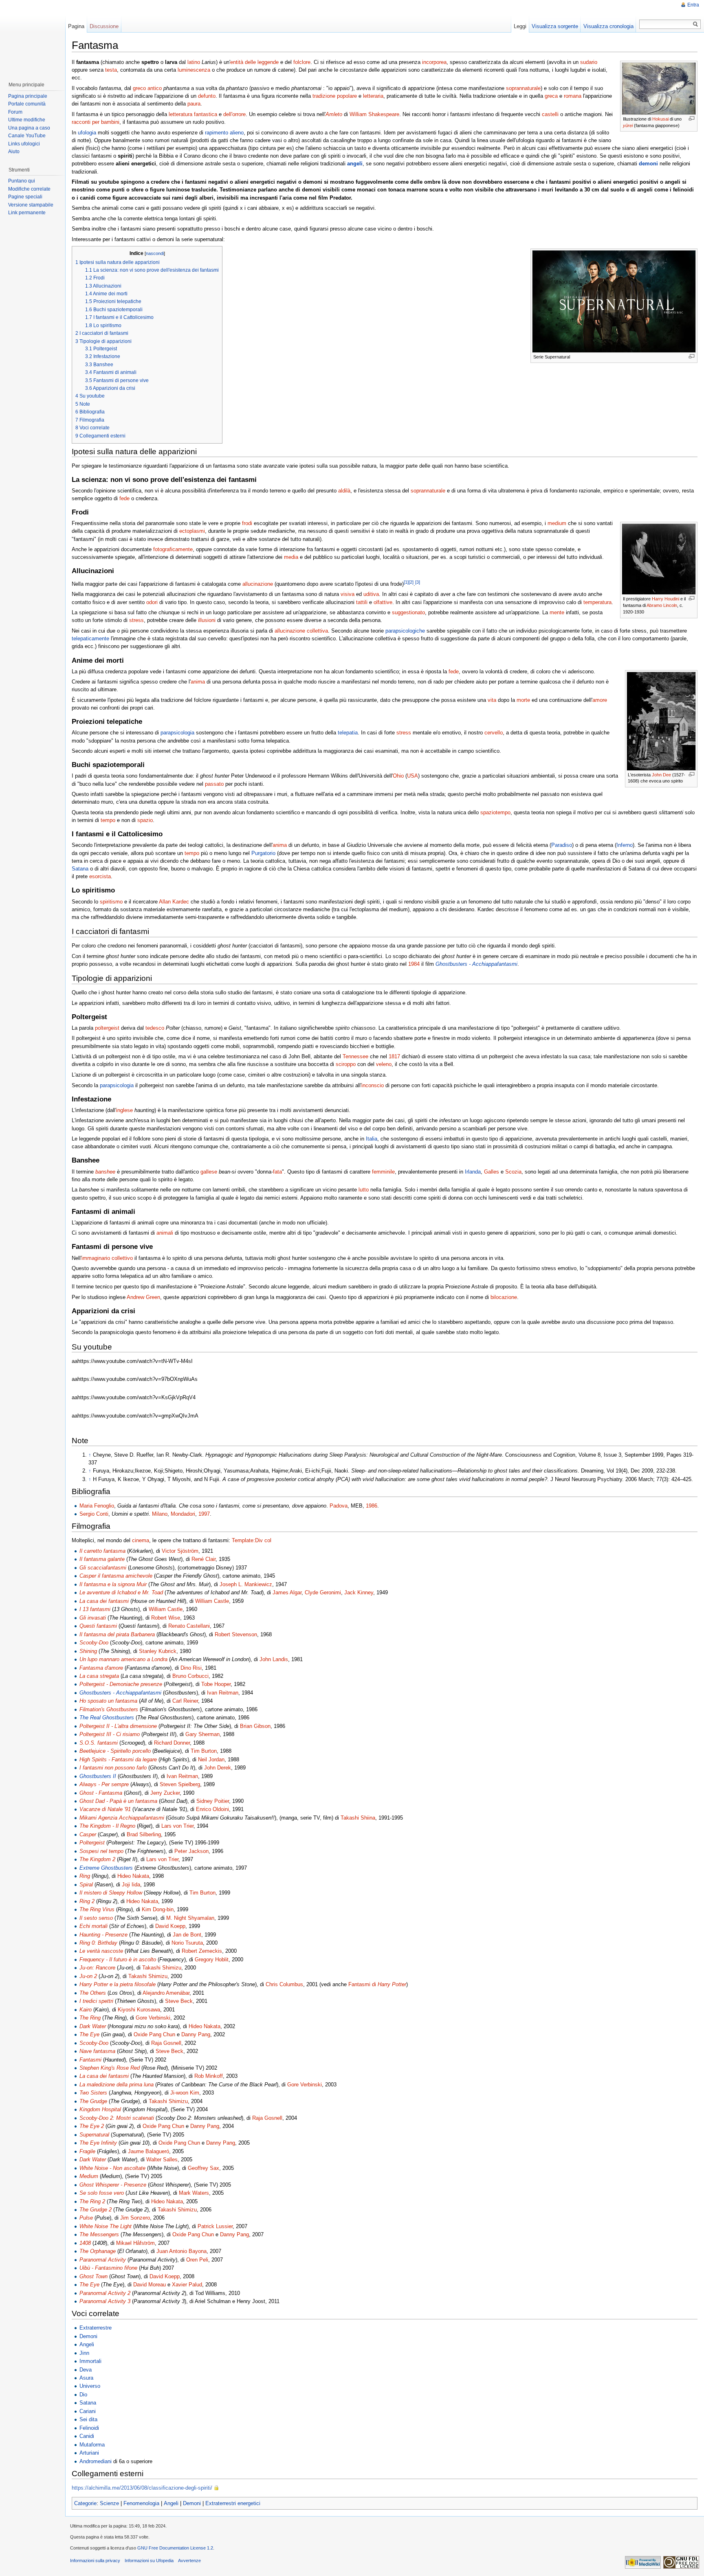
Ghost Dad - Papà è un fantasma (118, 1801)
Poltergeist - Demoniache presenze (121, 1684)
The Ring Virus (97, 1909)
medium (557, 523)
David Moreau (150, 2285)
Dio (83, 2395)
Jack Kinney (359, 1592)
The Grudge (93, 2101)
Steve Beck (179, 2001)
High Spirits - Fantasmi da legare (118, 1759)
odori (152, 602)
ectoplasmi (192, 531)
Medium (89, 2176)
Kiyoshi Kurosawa (139, 2010)
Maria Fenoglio (97, 1506)
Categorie (85, 2503)
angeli (355, 164)
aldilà (344, 491)
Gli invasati (93, 1618)
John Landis (274, 1659)
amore (600, 700)
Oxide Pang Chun (154, 2034)
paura (194, 104)
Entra (693, 5)
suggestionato (408, 612)
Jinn (84, 2353)
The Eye (89, 2034)
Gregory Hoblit (212, 1959)
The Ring (90, 2018)
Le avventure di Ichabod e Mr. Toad (121, 1592)
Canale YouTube (27, 136)
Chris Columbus (284, 1984)
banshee (105, 1172)
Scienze (109, 2503)
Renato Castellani (189, 1626)
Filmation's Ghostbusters (109, 1709)
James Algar (287, 1592)
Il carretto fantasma (102, 1551)
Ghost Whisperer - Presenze (113, 2185)
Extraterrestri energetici (233, 2503)
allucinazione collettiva (301, 631)
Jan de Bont (187, 1935)
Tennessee (355, 1056)
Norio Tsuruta (187, 1943)
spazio (145, 820)
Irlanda (473, 1172)
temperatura (597, 602)
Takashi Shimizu (162, 1968)
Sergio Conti (94, 1514)
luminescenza (194, 70)
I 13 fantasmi (95, 1609)
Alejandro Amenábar (166, 1993)
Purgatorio (263, 853)
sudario (589, 62)
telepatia (348, 733)
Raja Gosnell (166, 2043)
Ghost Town (93, 2276)
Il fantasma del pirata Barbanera (117, 1634)
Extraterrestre (96, 2328)
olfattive (383, 602)
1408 (85, 2243)
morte (523, 700)
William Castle (212, 1601)
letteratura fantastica (193, 114)
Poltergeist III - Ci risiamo (110, 1734)
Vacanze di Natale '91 (105, 1809)
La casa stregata (99, 1676)
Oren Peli (197, 2260)
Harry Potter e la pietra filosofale (118, 1984)
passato (214, 784)
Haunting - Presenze (103, 1935)
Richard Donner (172, 1743)
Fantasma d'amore (101, 1668)
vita (492, 700)
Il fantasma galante (102, 1559)
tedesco (155, 1028)
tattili (362, 602)
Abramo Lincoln (662, 605)
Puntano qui (22, 181)
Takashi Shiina (358, 1818)
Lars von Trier (177, 1826)
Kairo (86, 2010)
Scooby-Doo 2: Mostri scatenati (117, 2118)
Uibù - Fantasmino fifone (108, 2268)
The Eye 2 (92, 2126)
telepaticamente (90, 639)
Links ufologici (24, 144)
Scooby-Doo (94, 1643)
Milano (160, 1514)
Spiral (86, 1885)
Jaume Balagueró (148, 2151)
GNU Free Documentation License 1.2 (175, 2548)
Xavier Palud (187, 2285)
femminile (383, 1172)
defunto (207, 96)
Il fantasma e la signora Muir (113, 1584)
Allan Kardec (174, 902)
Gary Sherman (202, 1734)
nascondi (155, 253)
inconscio (373, 1085)
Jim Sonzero (135, 2218)
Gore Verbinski (153, 2018)
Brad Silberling (144, 1834)
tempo (108, 820)
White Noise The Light (106, 2226)
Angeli (87, 2344)
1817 (394, 1056)
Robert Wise (166, 1618)
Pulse (86, 2218)
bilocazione (504, 1297)
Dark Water (93, 2026)
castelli (550, 114)
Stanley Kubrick (158, 1651)
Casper (88, 1834)
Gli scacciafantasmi (103, 1568)
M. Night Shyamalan (190, 1918)
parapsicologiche (405, 631)
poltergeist (107, 1028)
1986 (372, 1506)
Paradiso (562, 845)
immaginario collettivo (107, 1258)
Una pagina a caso (29, 128)
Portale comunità (27, 104)
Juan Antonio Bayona (181, 2251)
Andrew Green (143, 1297)
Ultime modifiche (27, 120)
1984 (414, 964)
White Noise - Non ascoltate (112, 2168)
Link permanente (27, 213)
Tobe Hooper (216, 1684)
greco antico (147, 88)
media (291, 557)
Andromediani (96, 2461)
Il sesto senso (96, 1918)
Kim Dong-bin (158, 1909)
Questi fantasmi (98, 1626)
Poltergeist (92, 1843)
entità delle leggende (254, 62)
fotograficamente (173, 549)
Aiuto (14, 152)
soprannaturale (523, 88)
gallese (209, 1172)
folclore (302, 62)
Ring (85, 1876)
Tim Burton (204, 1751)
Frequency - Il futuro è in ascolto (118, 1959)
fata (277, 1172)
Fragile (87, 2151)
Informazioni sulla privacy (95, 2561)
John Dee (661, 775)
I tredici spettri (96, 2001)
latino (194, 62)
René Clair (203, 1559)
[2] (411, 582)
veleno (384, 1064)
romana (573, 96)
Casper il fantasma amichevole (116, 1576)
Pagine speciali (25, 197)
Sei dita (88, 2419)
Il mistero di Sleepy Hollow (111, 1893)
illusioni (207, 620)
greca (551, 96)
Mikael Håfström (135, 2243)
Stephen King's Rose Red (110, 2068)
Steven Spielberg (180, 1784)
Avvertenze (189, 2561)
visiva (348, 594)
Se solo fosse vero (102, 2193)
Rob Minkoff (209, 2076)
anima (198, 682)
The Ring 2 (92, 2201)
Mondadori (183, 1514)
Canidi (87, 2436)
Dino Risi (191, 1668)
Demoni (88, 2336)
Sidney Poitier (213, 1801)
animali (165, 1233)
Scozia (513, 1172)
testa (111, 70)
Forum (15, 112)
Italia (372, 1139)
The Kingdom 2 (97, 1859)
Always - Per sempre (104, 1784)
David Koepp (170, 1926)
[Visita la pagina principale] (32, 37)
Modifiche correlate (29, 189)
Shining (88, 1651)
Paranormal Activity (103, 2260)
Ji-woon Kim (185, 2093)
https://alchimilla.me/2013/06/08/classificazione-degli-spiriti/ (142, 2488)
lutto (364, 1190)
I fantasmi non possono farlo (113, 1768)
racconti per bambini (96, 122)
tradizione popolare (335, 96)
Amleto (334, 114)
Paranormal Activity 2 (105, 2293)
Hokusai (660, 119)
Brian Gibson (255, 1726)
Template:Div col (252, 1540)
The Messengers (99, 2234)
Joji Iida (131, 1885)
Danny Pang (196, 2034)
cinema (141, 1540)
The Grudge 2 (96, 2210)
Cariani (88, 2411)
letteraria (373, 96)
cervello (494, 733)
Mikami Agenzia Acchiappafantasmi (122, 1818)
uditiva (371, 594)
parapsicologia (177, 733)
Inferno (625, 845)
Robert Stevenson (236, 1634)
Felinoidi (89, 2428)
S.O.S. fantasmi (99, 1743)
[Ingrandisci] (692, 118)
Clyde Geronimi (323, 1592)
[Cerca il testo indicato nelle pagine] (696, 24)
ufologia (87, 133)
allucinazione (258, 584)
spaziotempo (495, 812)
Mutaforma (92, 2445)
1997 (204, 1514)
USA (412, 776)
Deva (86, 2370)
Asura (86, 2378)
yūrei (628, 125)
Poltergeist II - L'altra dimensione (118, 1726)
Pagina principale (28, 96)
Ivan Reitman (223, 1693)
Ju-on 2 (88, 1976)
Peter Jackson (191, 1851)
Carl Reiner (185, 1701)
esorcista (100, 876)
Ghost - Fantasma (101, 1793)
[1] (406, 582)
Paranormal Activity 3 (105, 2301)
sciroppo (346, 1064)
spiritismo (111, 902)
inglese (124, 1110)
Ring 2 (87, 1901)
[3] (418, 582)
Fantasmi (90, 2060)
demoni (648, 164)
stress (136, 620)
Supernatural (94, 2135)
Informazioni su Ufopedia (149, 2561)
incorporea (434, 62)
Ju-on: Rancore (97, 1968)
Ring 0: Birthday (98, 1943)
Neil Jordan (211, 1759)
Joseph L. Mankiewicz (246, 1584)
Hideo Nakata (133, 1876)
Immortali (90, 2361)
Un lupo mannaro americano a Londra (123, 1659)
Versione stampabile (31, 205)
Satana (80, 869)
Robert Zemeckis (202, 1951)
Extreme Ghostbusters (106, 1868)
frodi (247, 523)
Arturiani (89, 2453)
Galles (492, 1172)
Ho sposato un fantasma (108, 1701)
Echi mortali (93, 1926)
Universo (90, 2386)
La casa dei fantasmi (104, 1601)
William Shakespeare (374, 114)
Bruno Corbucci (190, 1676)
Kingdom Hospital (100, 2109)
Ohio (398, 776)
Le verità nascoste (101, 1951)
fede (124, 498)
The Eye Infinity (98, 2143)
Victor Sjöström (180, 1551)
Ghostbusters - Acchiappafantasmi (476, 964)
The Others (93, 1993)
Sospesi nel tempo (101, 1851)
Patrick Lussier (215, 2226)
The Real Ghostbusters (107, 1718)
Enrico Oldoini (212, 1809)
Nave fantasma (97, 2051)
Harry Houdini (665, 599)
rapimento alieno (224, 133)
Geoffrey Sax (203, 2168)
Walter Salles (162, 2159)
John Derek (218, 1768)
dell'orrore (234, 114)
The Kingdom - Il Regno (107, 1826)
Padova (339, 1506)
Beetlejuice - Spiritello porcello (115, 1751)
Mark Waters (194, 2193)
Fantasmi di (377, 1984)
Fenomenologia (141, 2503)
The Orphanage (98, 2251)
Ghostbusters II (98, 1776)
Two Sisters (93, 2093)
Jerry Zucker (165, 1793)
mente (557, 612)
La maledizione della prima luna (117, 2085)
